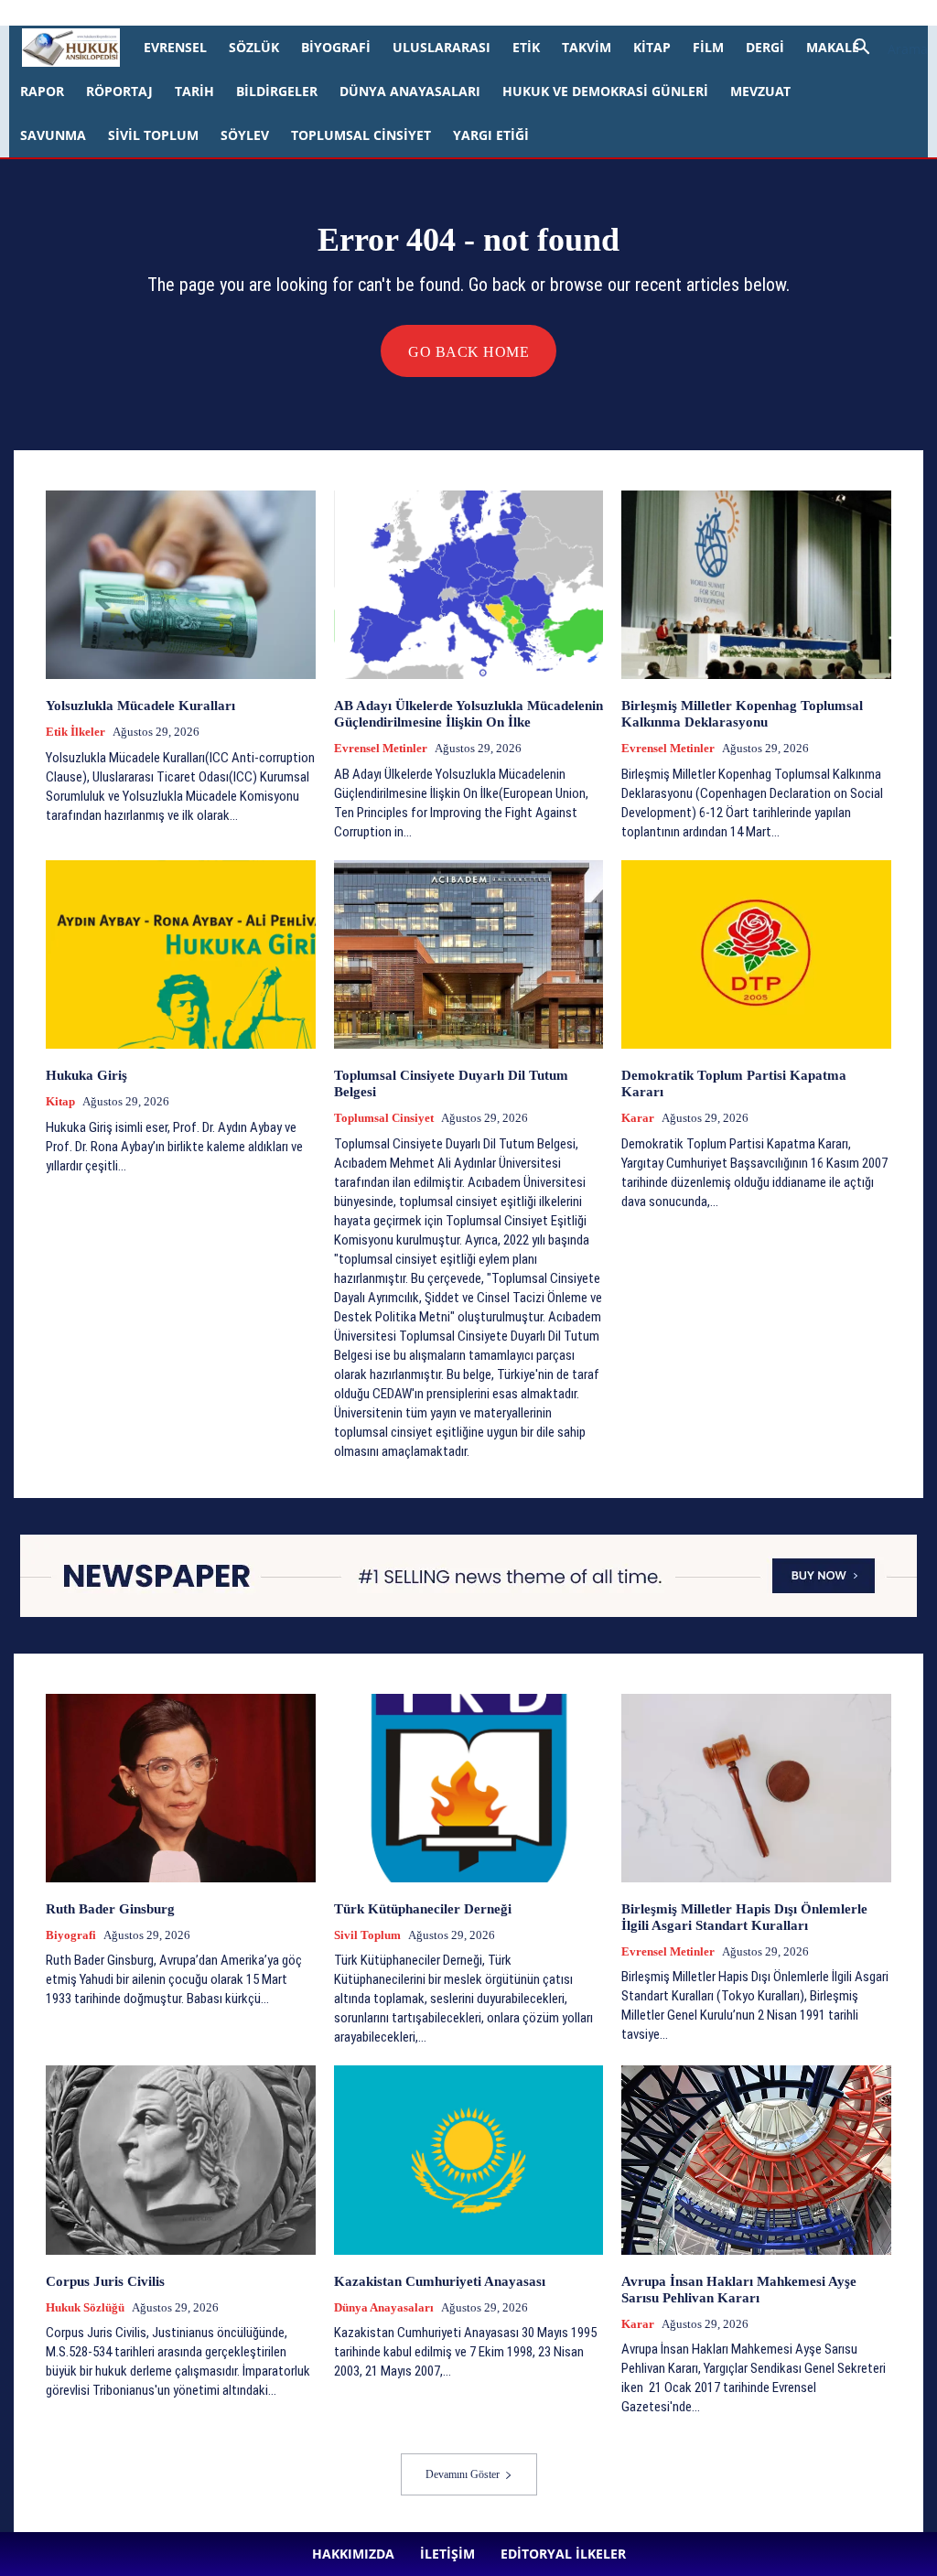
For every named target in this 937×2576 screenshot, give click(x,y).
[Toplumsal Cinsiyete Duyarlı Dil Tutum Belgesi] (469, 954)
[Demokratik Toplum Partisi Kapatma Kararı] (756, 954)
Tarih (194, 91)
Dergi (765, 47)
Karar (638, 1118)
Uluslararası (442, 47)
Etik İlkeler (75, 732)
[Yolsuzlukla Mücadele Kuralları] (181, 585)
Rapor (42, 91)
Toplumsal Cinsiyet (361, 135)
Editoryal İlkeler (333, 12)
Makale (833, 47)
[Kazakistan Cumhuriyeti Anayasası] (469, 2160)
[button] (884, 49)
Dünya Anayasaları (410, 91)
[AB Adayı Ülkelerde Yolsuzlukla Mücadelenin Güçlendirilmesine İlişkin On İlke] (469, 585)
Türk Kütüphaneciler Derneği (423, 1909)
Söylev (245, 135)
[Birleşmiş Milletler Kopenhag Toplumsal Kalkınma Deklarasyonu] (756, 585)
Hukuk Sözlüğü (85, 2307)
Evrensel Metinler (381, 748)
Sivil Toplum (153, 135)
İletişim (262, 12)
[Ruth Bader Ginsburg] (181, 1788)
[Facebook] (413, 13)
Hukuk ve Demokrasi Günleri (605, 91)
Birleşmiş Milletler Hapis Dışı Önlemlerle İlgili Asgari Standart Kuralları (744, 1917)
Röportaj (119, 91)
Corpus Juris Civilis (105, 2281)
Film (708, 47)
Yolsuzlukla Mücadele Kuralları (140, 706)
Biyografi (336, 47)
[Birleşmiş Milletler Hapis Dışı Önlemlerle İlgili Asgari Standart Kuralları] (756, 1788)
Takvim (587, 47)
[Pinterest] (503, 13)
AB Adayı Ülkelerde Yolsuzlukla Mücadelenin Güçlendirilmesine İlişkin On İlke (468, 714)
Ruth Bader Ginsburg (110, 1909)
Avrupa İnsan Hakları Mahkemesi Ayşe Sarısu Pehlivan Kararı (739, 2290)
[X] (533, 13)
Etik (526, 47)
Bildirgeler (277, 91)
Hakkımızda (200, 12)
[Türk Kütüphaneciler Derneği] (469, 1788)
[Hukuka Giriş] (181, 954)
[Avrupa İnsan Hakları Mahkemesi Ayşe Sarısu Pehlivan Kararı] (756, 2160)
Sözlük (254, 47)
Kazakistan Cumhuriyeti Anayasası (442, 2281)
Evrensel (175, 47)
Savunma (53, 135)
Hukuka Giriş (86, 1075)
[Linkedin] (473, 13)
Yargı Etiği (491, 135)
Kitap (652, 47)
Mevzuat (760, 91)
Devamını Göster (463, 2474)
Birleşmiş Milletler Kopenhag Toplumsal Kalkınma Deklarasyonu (742, 714)
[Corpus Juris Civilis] (181, 2160)
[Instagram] (443, 13)
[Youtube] (564, 13)
